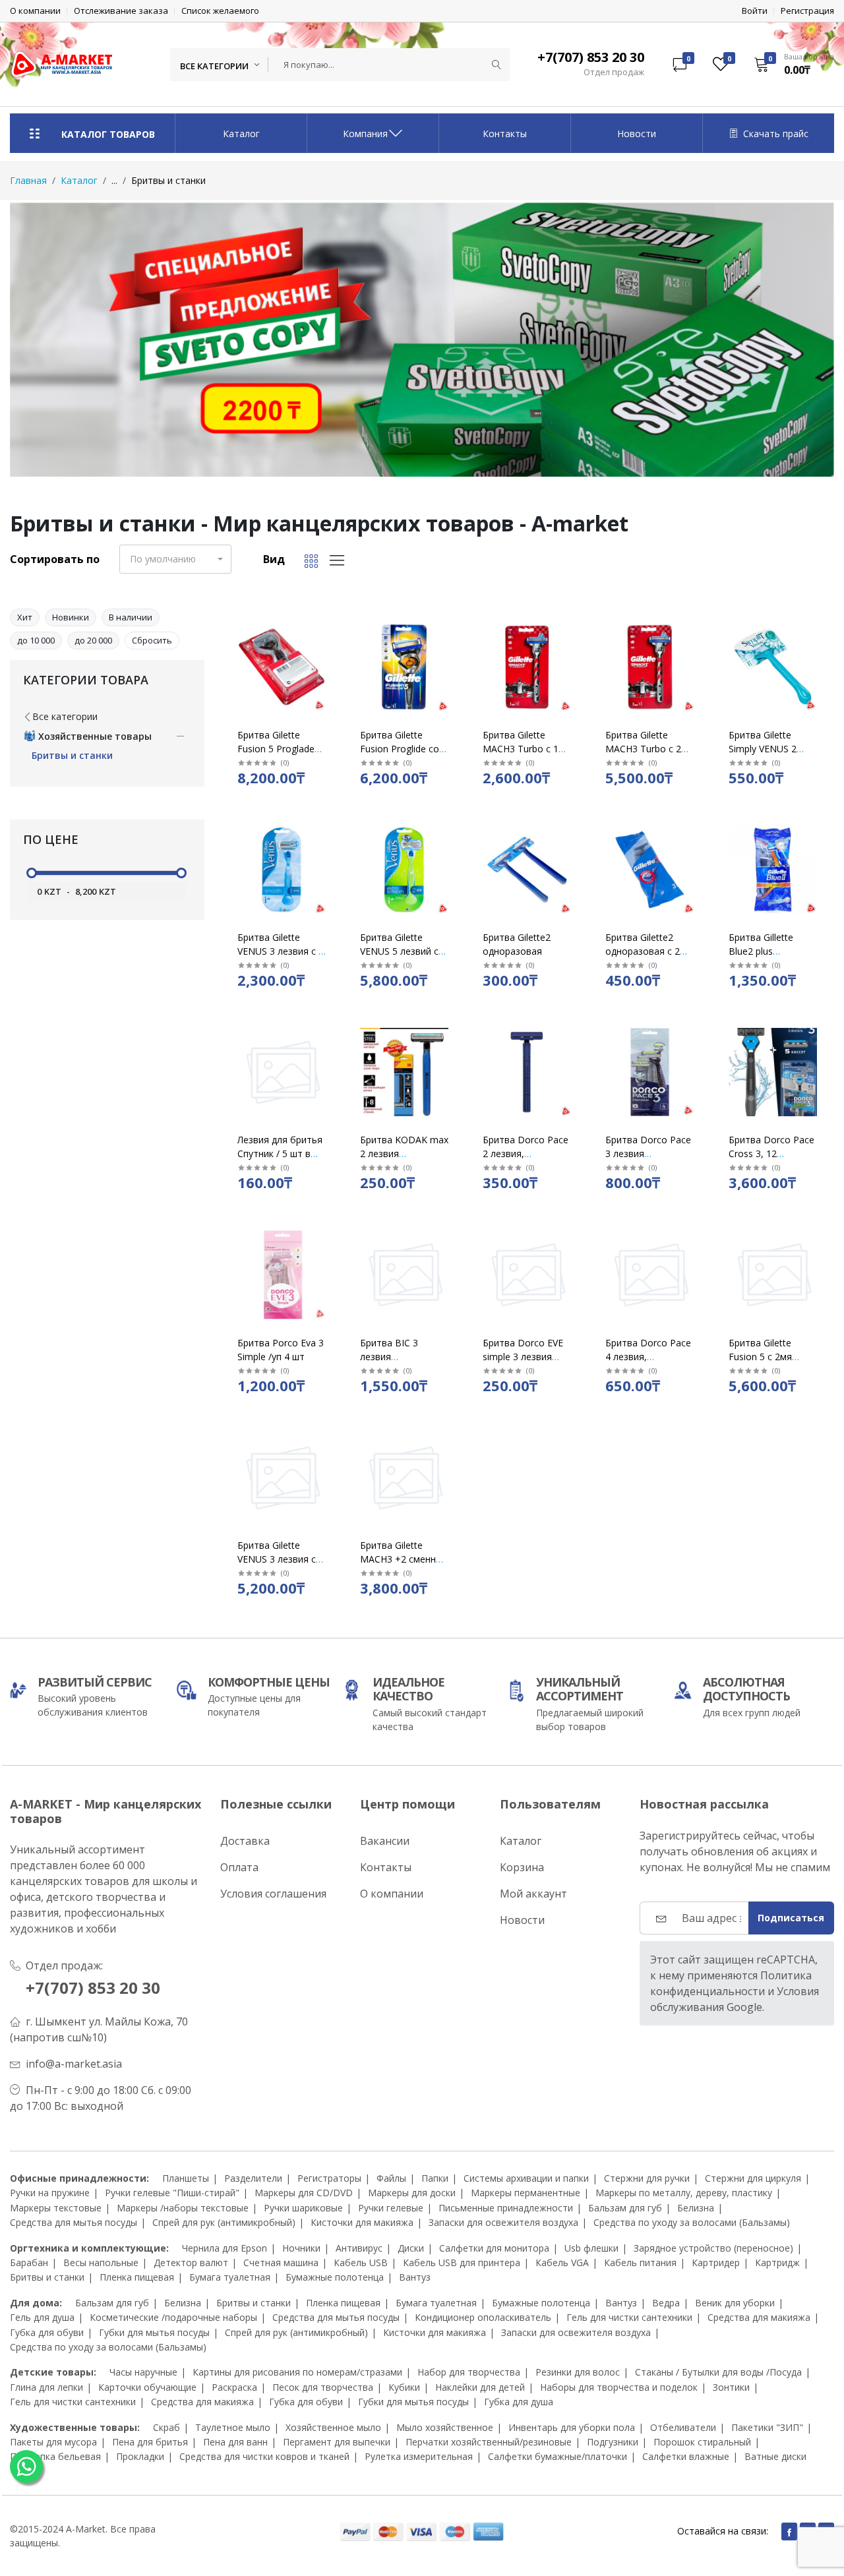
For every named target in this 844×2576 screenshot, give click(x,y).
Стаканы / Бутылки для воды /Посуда (718, 2372)
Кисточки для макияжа (362, 2222)
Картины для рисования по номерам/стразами (297, 2372)
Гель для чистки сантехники (629, 2317)
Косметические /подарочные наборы (173, 2317)
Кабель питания (640, 2262)
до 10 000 (36, 640)
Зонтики (731, 2387)
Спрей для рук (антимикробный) (224, 2222)
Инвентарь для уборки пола (572, 2427)
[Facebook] (789, 2531)
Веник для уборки (735, 2303)
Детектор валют (191, 2262)
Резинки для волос (578, 2372)
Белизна (696, 2208)
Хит (25, 617)
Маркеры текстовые (56, 2208)
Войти (755, 11)
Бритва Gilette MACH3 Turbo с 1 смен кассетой (521, 749)
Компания (365, 134)
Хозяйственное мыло (333, 2427)
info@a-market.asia (74, 2064)
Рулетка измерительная (419, 2456)
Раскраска (234, 2387)
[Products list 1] (422, 340)
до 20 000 (93, 640)
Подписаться (791, 1918)
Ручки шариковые (303, 2208)
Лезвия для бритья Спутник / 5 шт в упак (280, 1153)
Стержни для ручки (647, 2178)
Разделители (253, 2178)
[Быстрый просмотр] (327, 627)
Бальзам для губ (625, 2208)
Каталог (241, 134)
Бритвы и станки (47, 2277)
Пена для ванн (235, 2442)
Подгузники (613, 2442)
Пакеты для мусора (53, 2442)
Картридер (716, 2262)
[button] (790, 64)
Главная (28, 180)
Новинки (71, 617)
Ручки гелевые (391, 2208)
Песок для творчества (323, 2387)
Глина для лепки (46, 2387)
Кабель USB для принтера (462, 2262)
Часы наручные (143, 2372)
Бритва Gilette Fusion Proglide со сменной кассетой (401, 749)
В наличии (131, 617)
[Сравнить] (327, 661)
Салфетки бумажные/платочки (558, 2456)
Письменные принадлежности (506, 2208)
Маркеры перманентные (526, 2193)
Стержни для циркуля (753, 2178)
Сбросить (152, 640)
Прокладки (140, 2456)
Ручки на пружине (50, 2193)
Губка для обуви (47, 2332)
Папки (435, 2178)
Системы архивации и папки (526, 2178)
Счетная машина (281, 2262)
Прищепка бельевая (55, 2456)
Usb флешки (591, 2248)
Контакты (505, 134)
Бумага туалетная (230, 2277)
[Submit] (497, 65)
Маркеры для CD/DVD (304, 2193)
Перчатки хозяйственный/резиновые (489, 2442)
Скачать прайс (776, 134)
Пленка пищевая (137, 2277)
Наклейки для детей (480, 2387)
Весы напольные (101, 2262)
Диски (411, 2248)
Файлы (391, 2178)
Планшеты (186, 2178)
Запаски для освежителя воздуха (503, 2222)
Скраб (166, 2427)
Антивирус (359, 2248)
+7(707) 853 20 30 (93, 1988)
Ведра (666, 2303)
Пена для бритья (150, 2442)
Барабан (29, 2262)
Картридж (777, 2262)
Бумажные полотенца (335, 2277)
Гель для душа (42, 2317)
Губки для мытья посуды (154, 2332)
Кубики (404, 2387)
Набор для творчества (469, 2372)
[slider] (32, 873)
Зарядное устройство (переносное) (713, 2248)
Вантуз (415, 2277)
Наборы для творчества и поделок (619, 2387)
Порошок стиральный (702, 2442)
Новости (637, 134)
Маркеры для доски (412, 2193)
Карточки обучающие (147, 2387)
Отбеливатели (683, 2427)
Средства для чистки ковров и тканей (264, 2456)
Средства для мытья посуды (74, 2222)
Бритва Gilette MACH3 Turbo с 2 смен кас (643, 749)
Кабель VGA (562, 2262)
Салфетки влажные (686, 2456)
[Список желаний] (327, 644)
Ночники (301, 2248)
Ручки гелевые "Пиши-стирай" (172, 2193)
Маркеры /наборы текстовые (183, 2208)
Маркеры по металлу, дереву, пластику (684, 2193)
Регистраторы (329, 2178)
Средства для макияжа (759, 2317)
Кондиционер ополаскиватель (483, 2317)
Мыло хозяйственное (445, 2427)
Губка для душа (519, 2402)
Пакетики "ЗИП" (767, 2427)
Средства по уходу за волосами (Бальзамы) (692, 2222)
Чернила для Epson (225, 2248)
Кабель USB (361, 2262)
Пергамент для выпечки (337, 2442)
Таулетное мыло (233, 2427)
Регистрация (807, 11)
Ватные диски (775, 2456)
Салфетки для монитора (494, 2248)
